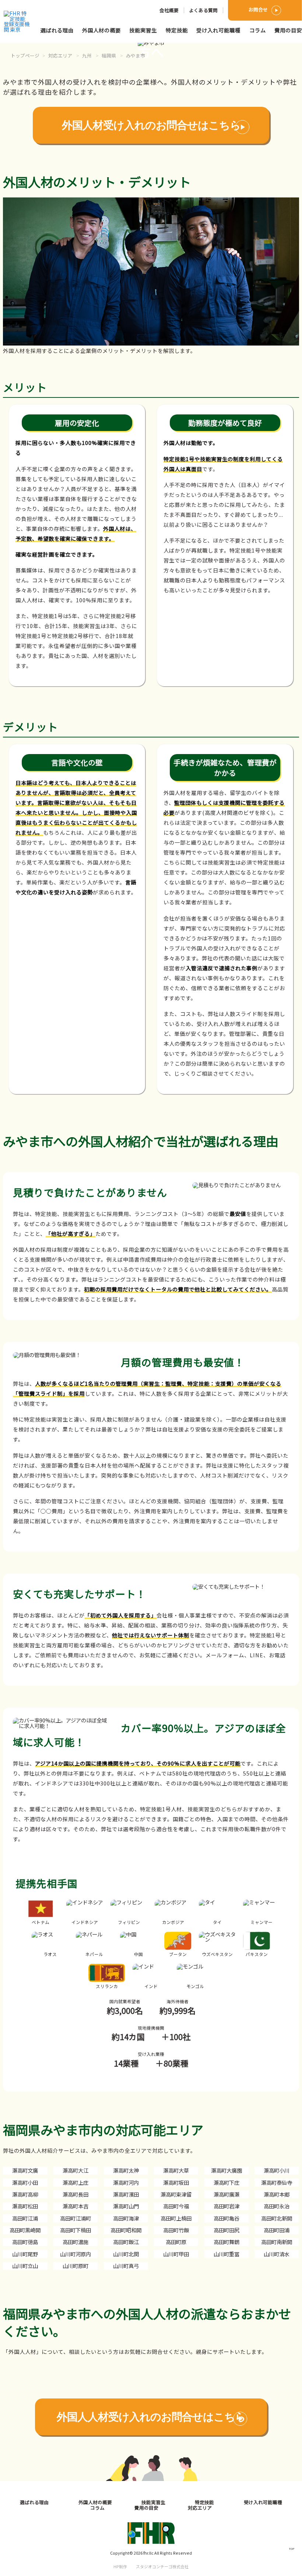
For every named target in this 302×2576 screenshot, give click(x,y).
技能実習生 (143, 30)
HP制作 (151, 2566)
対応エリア (60, 55)
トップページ (25, 55)
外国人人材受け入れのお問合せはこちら (151, 2417)
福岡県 (109, 55)
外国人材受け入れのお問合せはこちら (151, 125)
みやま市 (136, 55)
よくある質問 (203, 10)
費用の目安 (288, 30)
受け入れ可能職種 (218, 30)
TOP (292, 2549)
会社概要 (169, 10)
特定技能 (177, 30)
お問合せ (258, 9)
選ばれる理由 (57, 30)
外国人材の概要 (101, 30)
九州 (87, 55)
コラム (258, 30)
